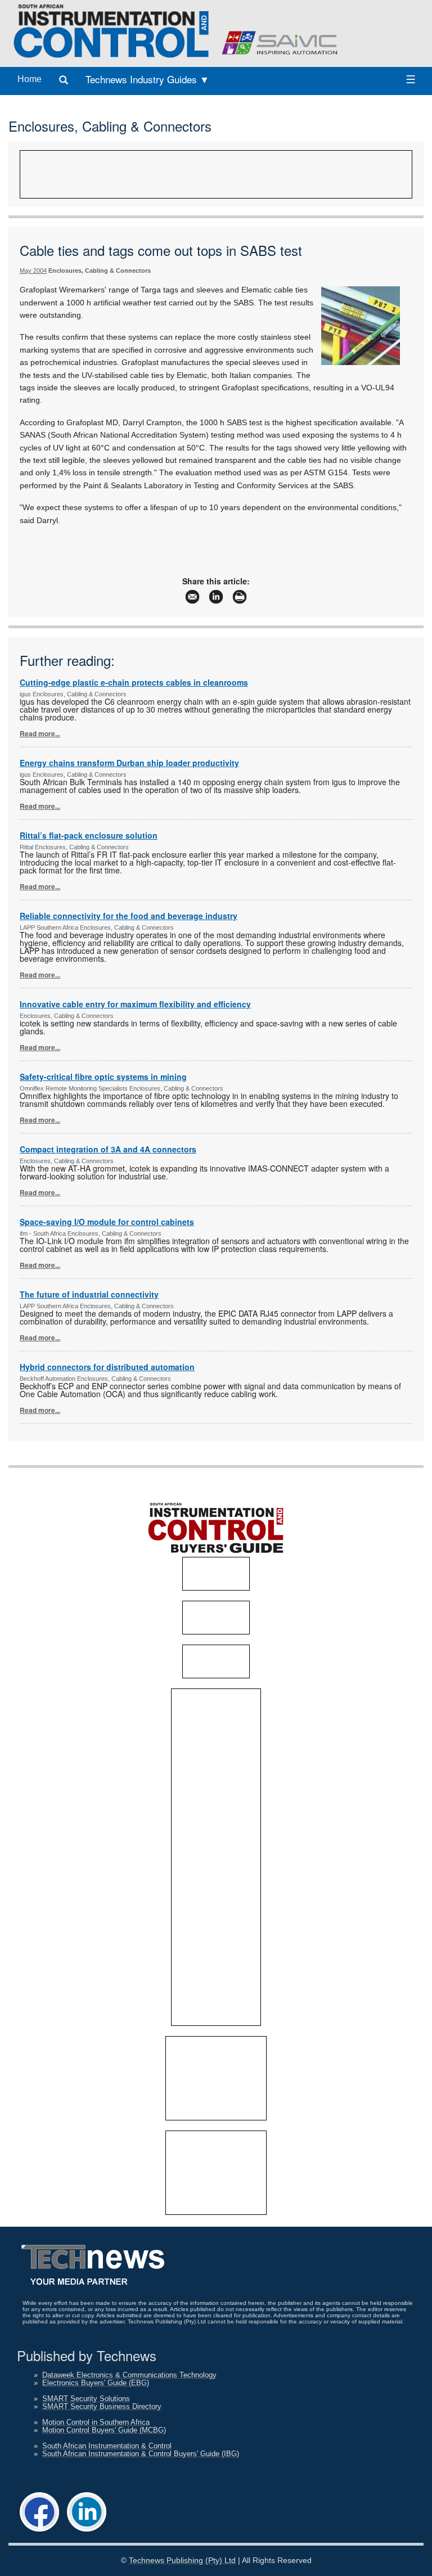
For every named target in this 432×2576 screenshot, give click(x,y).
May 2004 (33, 271)
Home (30, 79)
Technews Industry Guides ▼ (147, 79)
